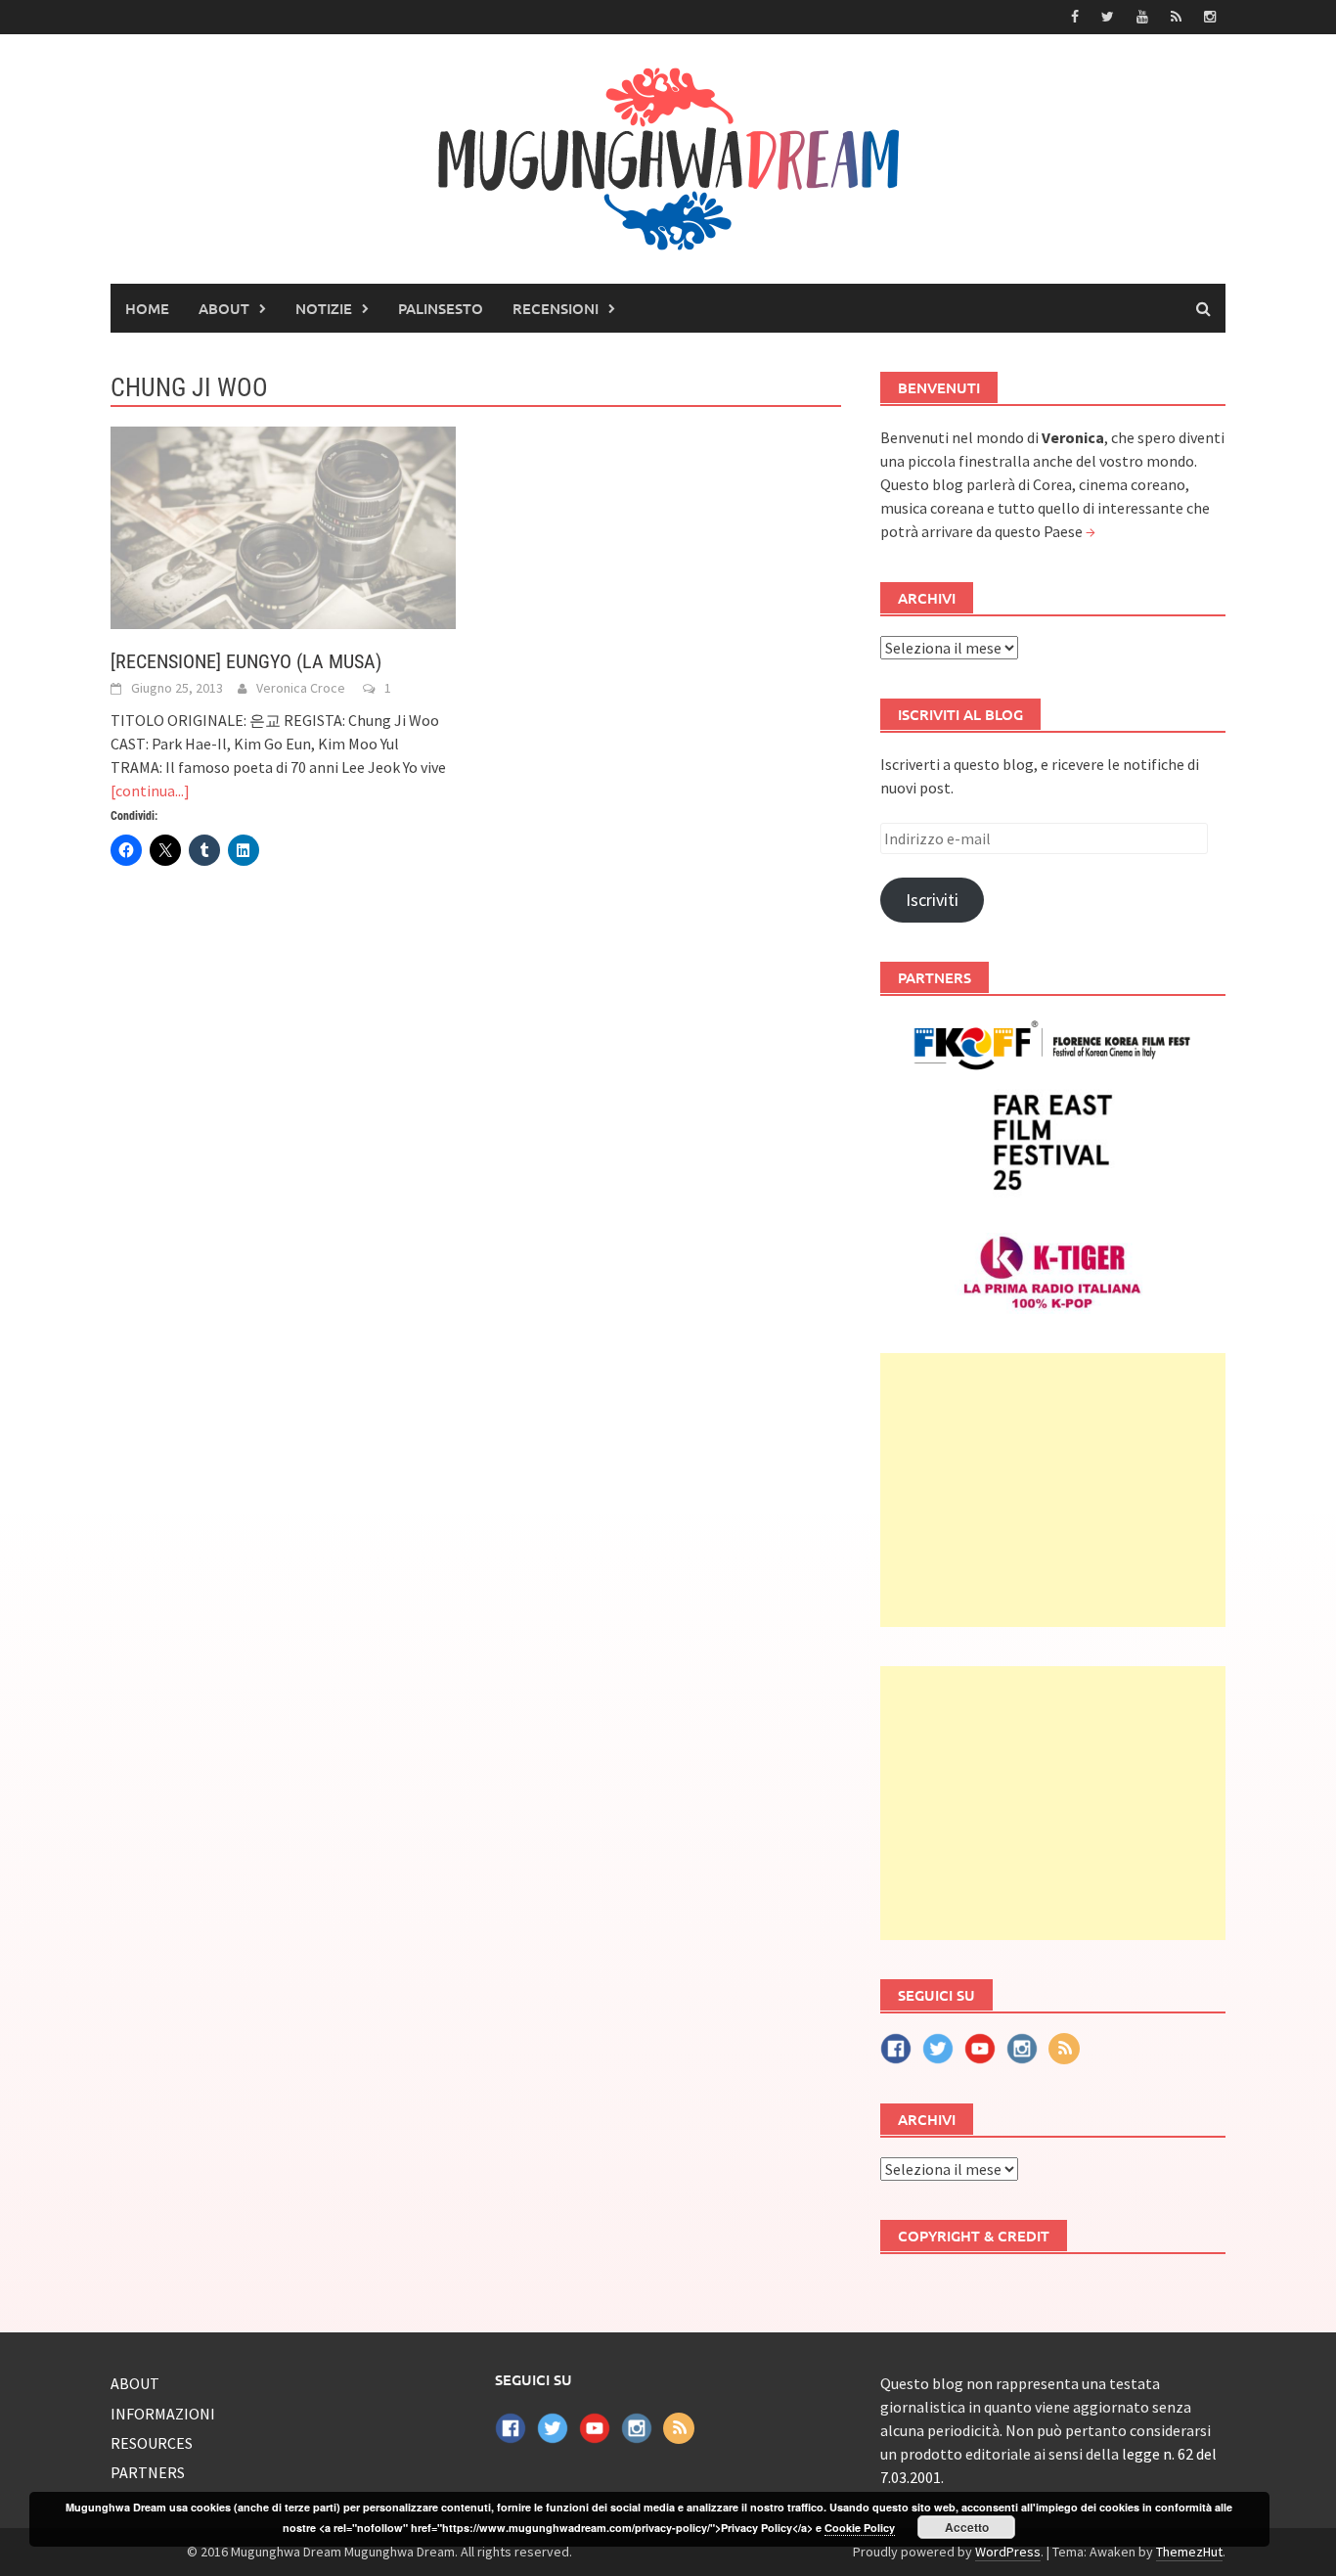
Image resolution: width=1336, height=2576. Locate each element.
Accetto (967, 2527)
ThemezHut (1189, 2552)
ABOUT (224, 308)
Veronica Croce (301, 688)
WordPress (1008, 2552)
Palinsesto (441, 308)
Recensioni (556, 308)
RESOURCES (152, 2443)
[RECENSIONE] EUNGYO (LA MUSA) (246, 661)
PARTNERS (148, 2472)
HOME (147, 308)
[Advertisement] (1053, 1490)
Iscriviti (932, 900)
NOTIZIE (324, 308)
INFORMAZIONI (163, 2414)
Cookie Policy (860, 2528)
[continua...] (150, 791)
